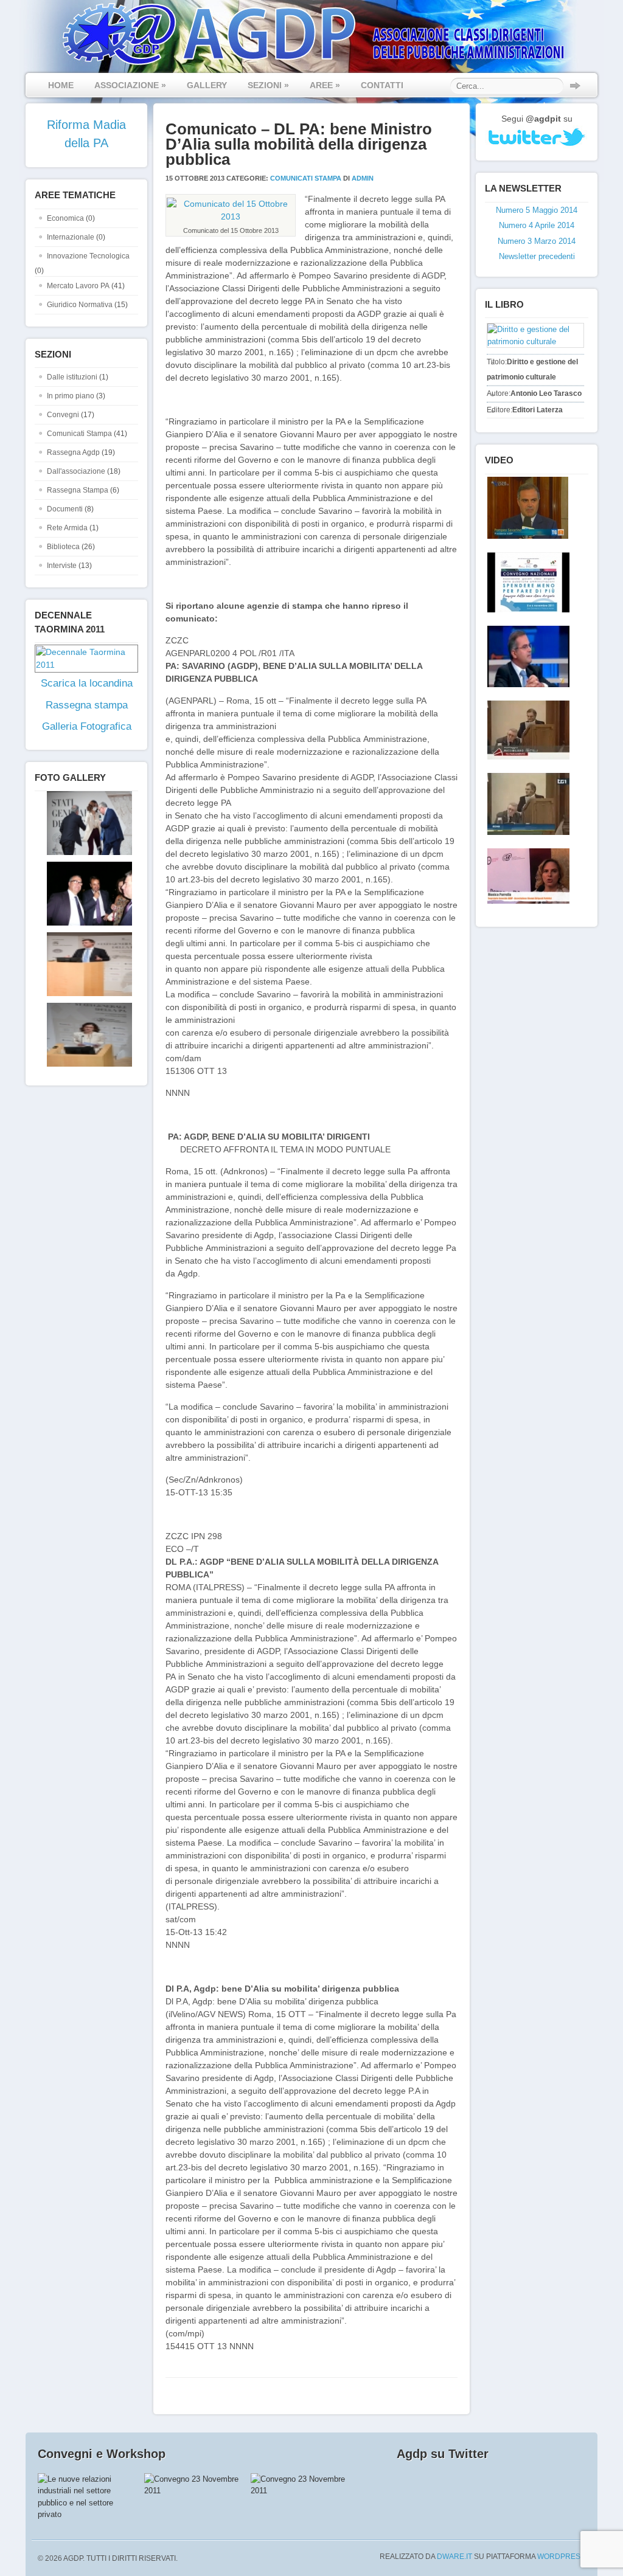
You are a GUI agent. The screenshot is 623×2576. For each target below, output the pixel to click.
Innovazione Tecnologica (88, 256)
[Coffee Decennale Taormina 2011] (526, 582)
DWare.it (454, 2557)
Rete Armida (67, 528)
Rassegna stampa (87, 705)
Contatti (382, 85)
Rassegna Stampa (78, 490)
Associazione (130, 85)
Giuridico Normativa (80, 305)
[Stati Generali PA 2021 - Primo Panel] (83, 853)
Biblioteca (63, 547)
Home (61, 85)
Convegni (63, 415)
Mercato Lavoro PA (78, 286)
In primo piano (71, 396)
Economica (65, 218)
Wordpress (561, 2557)
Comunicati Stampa (79, 434)
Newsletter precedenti (537, 256)
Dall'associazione (76, 471)
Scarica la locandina (87, 683)
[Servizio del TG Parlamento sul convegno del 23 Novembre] (526, 730)
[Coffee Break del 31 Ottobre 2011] (526, 656)
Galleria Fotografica (87, 726)
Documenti (65, 509)
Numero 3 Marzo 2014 (537, 241)
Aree (325, 85)
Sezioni (268, 85)
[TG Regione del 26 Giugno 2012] (525, 508)
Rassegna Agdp (73, 452)
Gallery (207, 85)
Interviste (62, 566)
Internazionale (71, 237)
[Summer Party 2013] (83, 923)
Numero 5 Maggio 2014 (537, 210)
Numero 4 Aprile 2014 (537, 225)
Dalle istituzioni (72, 377)
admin (363, 178)
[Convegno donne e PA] (526, 876)
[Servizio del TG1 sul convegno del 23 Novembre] (526, 804)
